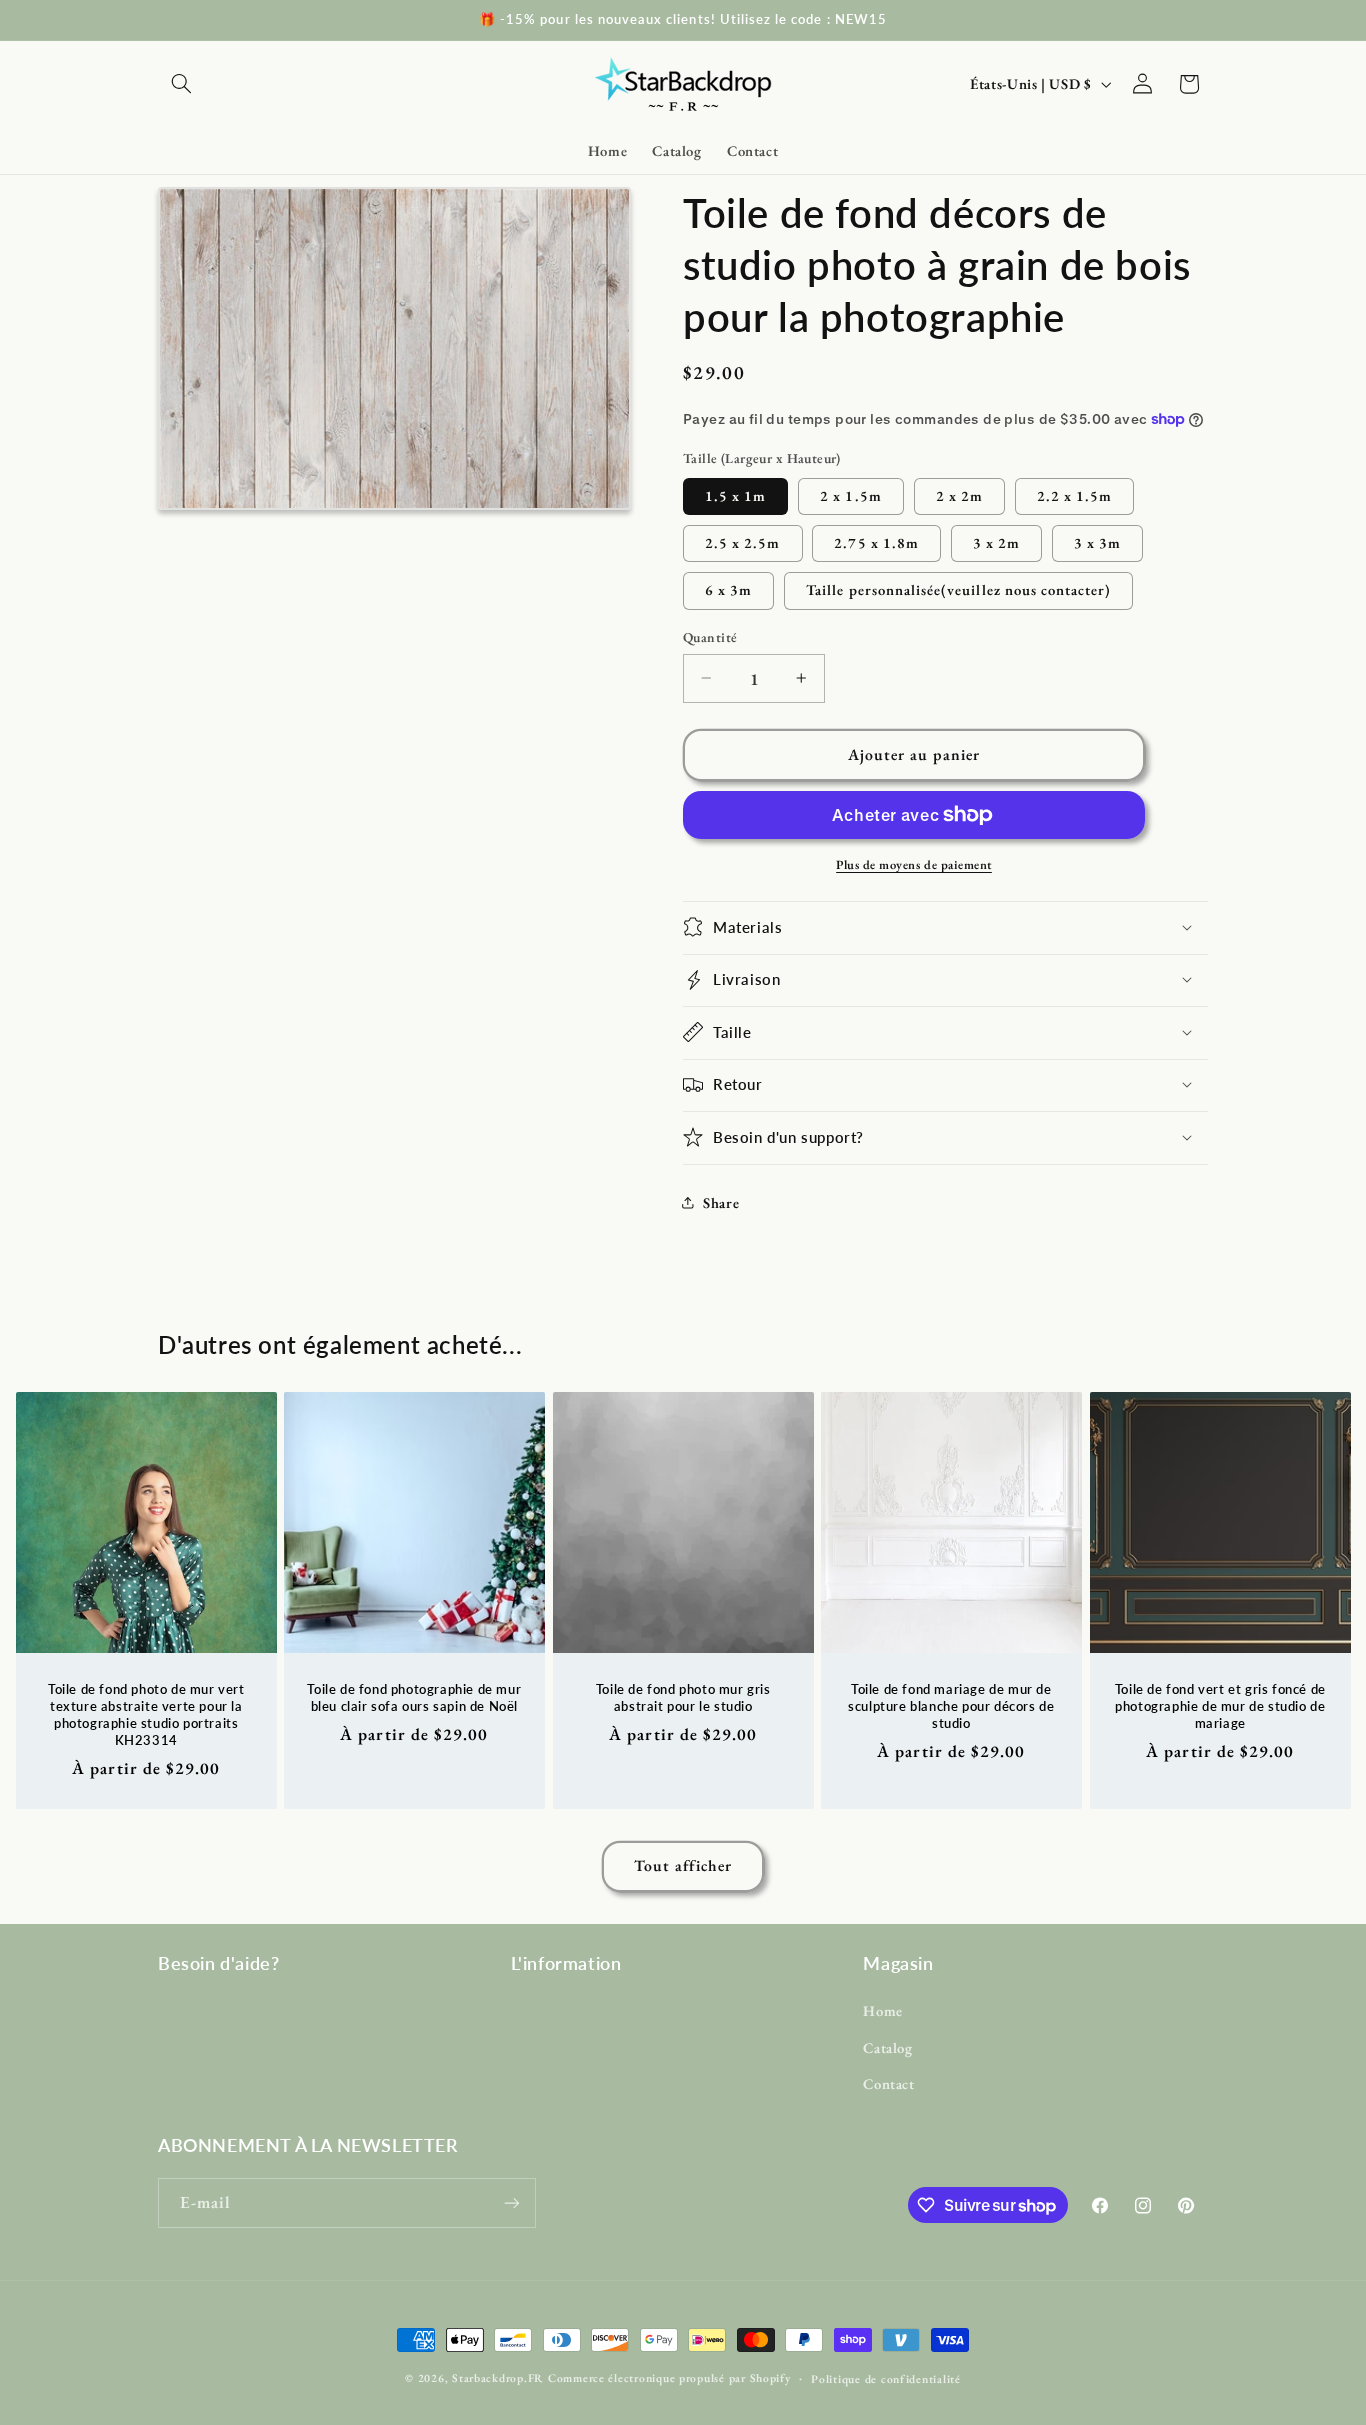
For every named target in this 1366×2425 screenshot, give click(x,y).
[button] (181, 84)
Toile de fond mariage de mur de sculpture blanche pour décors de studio (951, 1706)
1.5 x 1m (735, 494)
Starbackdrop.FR (498, 2377)
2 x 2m (959, 494)
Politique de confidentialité (886, 2378)
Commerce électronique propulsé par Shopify (669, 2377)
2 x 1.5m (850, 494)
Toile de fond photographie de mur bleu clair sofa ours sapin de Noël (415, 1697)
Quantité (710, 637)
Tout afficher (683, 1865)
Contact (888, 2083)
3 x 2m (996, 541)
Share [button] (721, 1202)
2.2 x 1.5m (1075, 494)
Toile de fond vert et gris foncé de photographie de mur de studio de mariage (1220, 1706)
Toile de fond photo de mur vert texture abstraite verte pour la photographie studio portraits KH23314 (146, 1714)
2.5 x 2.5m (743, 541)
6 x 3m (728, 589)
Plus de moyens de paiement (914, 863)
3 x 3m (1097, 541)
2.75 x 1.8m (876, 541)
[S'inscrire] (512, 2202)
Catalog (887, 2047)
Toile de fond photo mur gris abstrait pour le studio (683, 1697)
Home (883, 2010)
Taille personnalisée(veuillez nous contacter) (958, 589)
